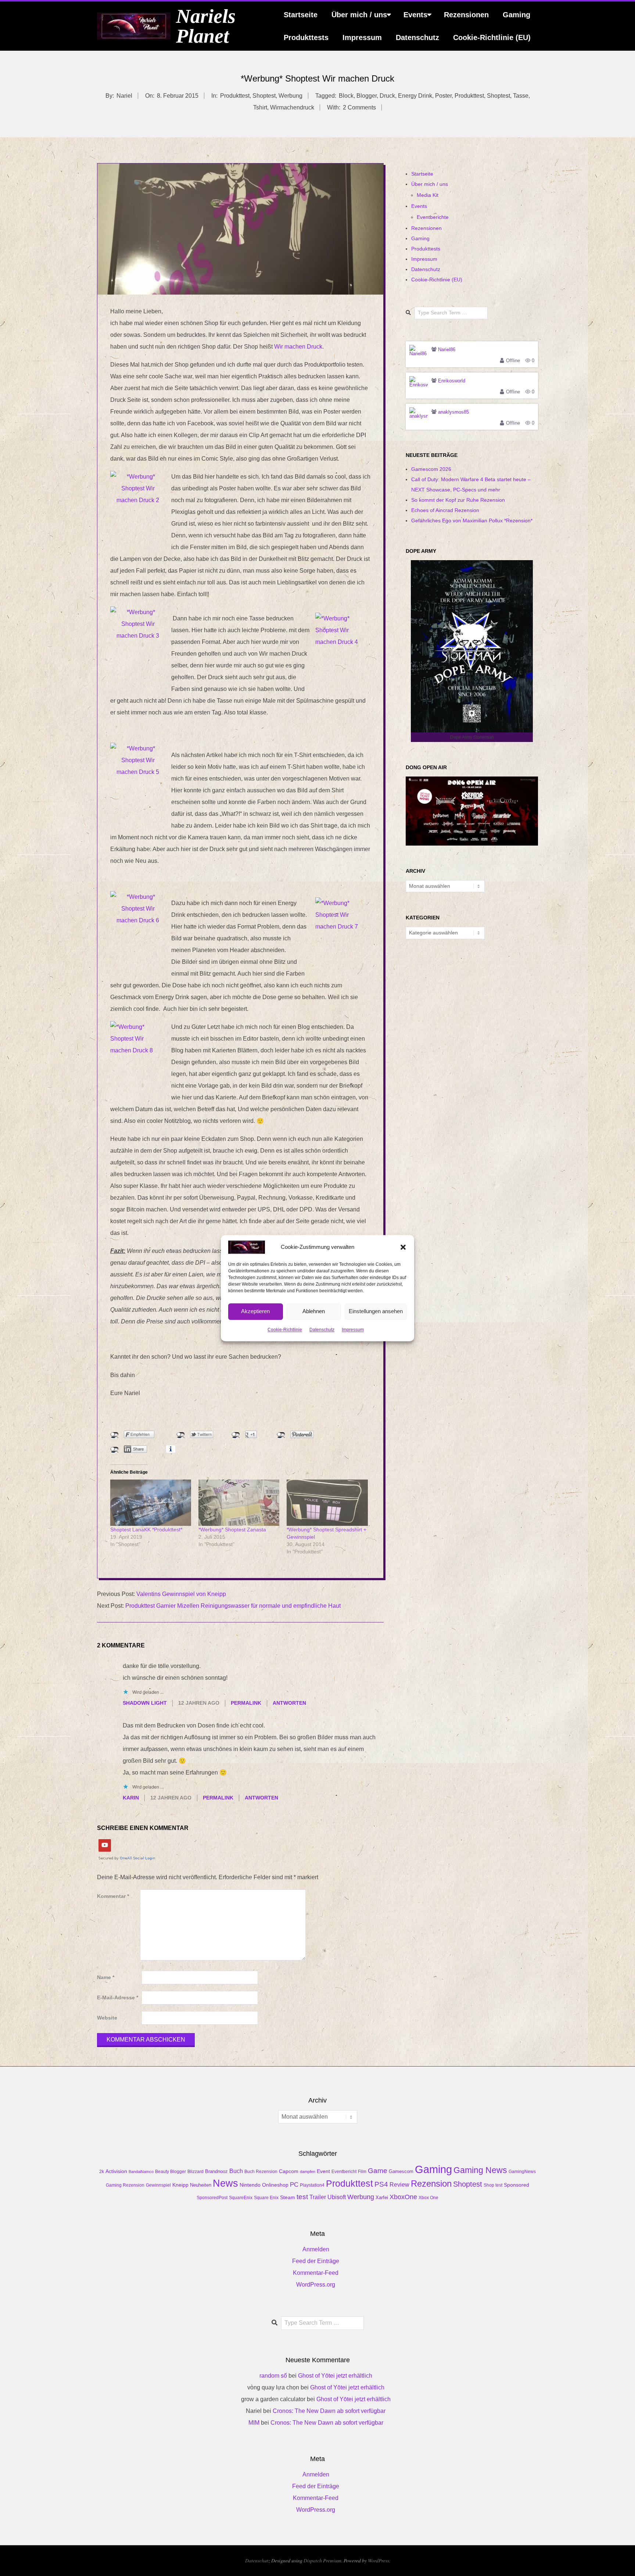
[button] (403, 1247)
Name (106, 1977)
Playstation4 (312, 2185)
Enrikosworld (452, 381)
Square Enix (266, 2198)
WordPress (379, 2560)
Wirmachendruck (292, 107)
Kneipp (180, 2185)
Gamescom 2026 (431, 469)
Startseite (301, 15)
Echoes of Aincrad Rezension (445, 510)
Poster (443, 96)
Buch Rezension (261, 2172)
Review (399, 2185)
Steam (288, 2197)
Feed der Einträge (316, 2261)
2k (102, 2172)
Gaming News (480, 2170)
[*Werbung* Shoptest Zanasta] (239, 1503)
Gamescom (401, 2171)
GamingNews (522, 2172)
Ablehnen (314, 1312)
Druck (387, 96)
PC (294, 2184)
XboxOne (403, 2197)
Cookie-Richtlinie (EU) (492, 37)
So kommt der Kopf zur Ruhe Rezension (458, 500)
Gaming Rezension (125, 2185)
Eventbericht (344, 2172)
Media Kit (428, 195)
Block (346, 96)
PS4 (381, 2184)
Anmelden (316, 2249)
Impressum (353, 1330)
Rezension (431, 2184)
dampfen (308, 2172)
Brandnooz (216, 2171)
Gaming (516, 15)
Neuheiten (201, 2185)
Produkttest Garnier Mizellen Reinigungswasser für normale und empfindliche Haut (233, 1606)
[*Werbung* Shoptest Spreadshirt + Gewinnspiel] (327, 1503)
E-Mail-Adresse (118, 1998)
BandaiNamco (141, 2172)
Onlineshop (275, 2185)
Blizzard (195, 2172)
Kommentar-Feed (316, 2273)
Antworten (289, 1703)
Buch (236, 2171)
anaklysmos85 (453, 412)
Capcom (289, 2171)
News (225, 2183)
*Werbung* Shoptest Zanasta (232, 1530)
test (302, 2197)
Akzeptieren (255, 1312)
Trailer (318, 2197)
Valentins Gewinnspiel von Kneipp (181, 1594)
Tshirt (260, 107)
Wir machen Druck (298, 347)
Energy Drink (415, 96)
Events (415, 15)
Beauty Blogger (171, 2172)
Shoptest (264, 96)
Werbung (290, 96)
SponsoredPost (212, 2198)
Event (323, 2171)
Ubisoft (337, 2197)
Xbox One (428, 2198)
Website (107, 2018)
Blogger (367, 96)
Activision (116, 2171)
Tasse (521, 96)
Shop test (493, 2185)
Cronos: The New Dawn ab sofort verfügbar (329, 2411)
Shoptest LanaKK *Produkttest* (146, 1530)
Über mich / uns (359, 15)
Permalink (246, 1703)
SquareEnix (241, 2198)
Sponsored (516, 2185)
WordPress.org (316, 2285)
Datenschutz (322, 1330)
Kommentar (113, 1896)
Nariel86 (447, 350)
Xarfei (382, 2197)
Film (362, 2172)
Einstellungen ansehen (376, 1312)
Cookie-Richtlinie (285, 1330)
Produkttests (306, 37)
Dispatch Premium (322, 2560)
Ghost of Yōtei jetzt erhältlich (335, 2376)
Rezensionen (466, 15)
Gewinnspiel (158, 2185)
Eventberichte (433, 217)
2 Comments (359, 107)
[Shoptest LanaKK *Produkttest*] (151, 1503)
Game (378, 2171)
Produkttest (235, 96)
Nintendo (250, 2185)
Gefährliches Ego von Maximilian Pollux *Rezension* (472, 520)
